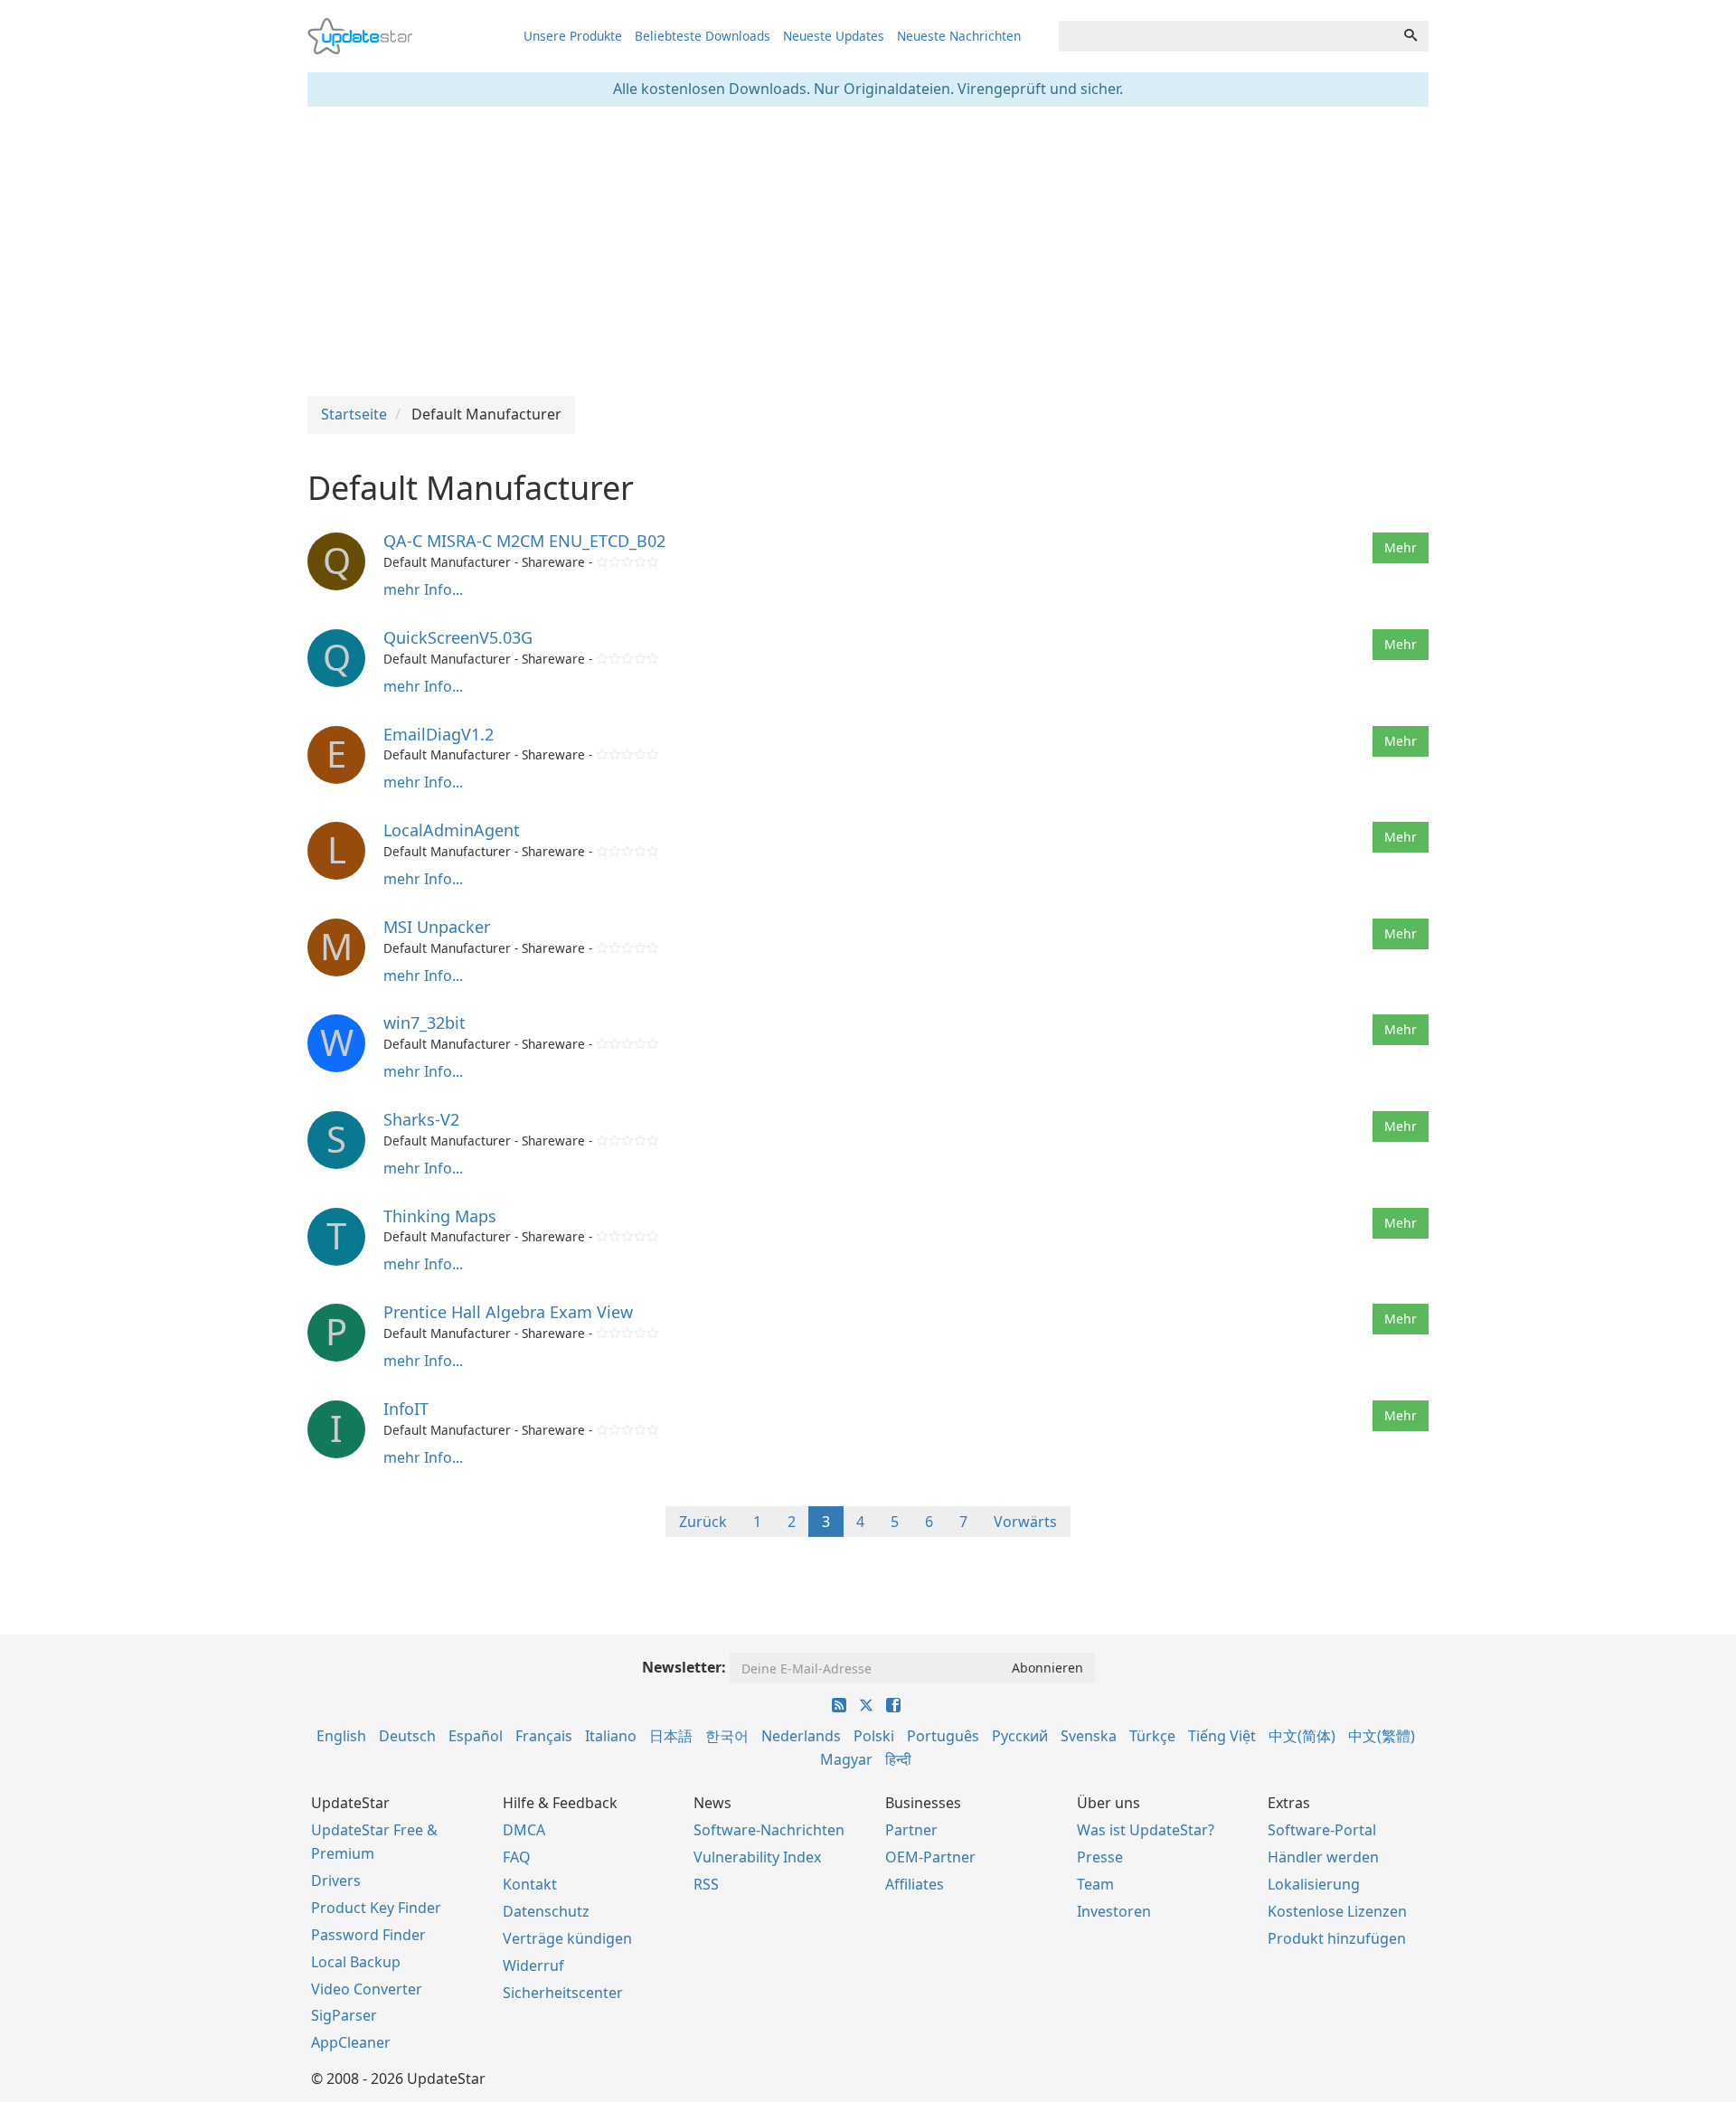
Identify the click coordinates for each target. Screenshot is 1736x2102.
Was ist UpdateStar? (1146, 1830)
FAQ (517, 1857)
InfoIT (406, 1409)
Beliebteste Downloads (703, 36)
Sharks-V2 (421, 1119)
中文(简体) (1302, 1736)
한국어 (727, 1736)
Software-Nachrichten (769, 1830)
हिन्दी (898, 1759)
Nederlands (801, 1736)
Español (476, 1736)
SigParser (344, 2015)
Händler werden (1323, 1857)
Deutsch (407, 1736)
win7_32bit (425, 1023)
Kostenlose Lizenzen (1337, 1911)
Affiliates (915, 1884)
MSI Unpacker (437, 927)
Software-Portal (1322, 1830)
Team (1095, 1884)
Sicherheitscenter (563, 1993)
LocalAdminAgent (452, 830)
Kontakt (530, 1884)
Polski (874, 1736)
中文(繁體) (1382, 1736)
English (341, 1736)
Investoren (1114, 1911)
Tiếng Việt (1222, 1736)
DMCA (524, 1830)
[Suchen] (1410, 36)
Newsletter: (684, 1667)
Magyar (846, 1759)
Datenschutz (546, 1911)
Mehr (1401, 547)
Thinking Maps (440, 1216)
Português (943, 1736)
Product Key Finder (376, 1908)
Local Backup (356, 1962)
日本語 (671, 1736)
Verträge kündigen (567, 1938)
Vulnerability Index (757, 1857)
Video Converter (367, 1989)
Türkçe (1152, 1736)
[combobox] (1226, 36)
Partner (911, 1830)
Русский (1020, 1736)
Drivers (336, 1880)
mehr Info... (423, 589)
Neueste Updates (834, 36)
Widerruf (533, 1965)
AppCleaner (351, 2042)
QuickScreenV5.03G (458, 637)
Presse (1100, 1857)
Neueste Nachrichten (959, 36)
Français (544, 1736)
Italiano (611, 1736)
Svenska (1089, 1736)
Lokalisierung (1314, 1884)
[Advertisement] (868, 251)
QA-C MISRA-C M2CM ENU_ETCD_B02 (524, 541)
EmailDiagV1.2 (439, 734)
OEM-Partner (930, 1857)
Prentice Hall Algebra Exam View (508, 1312)
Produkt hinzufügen (1337, 1938)
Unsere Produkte (573, 36)
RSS (706, 1884)
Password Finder (368, 1935)
